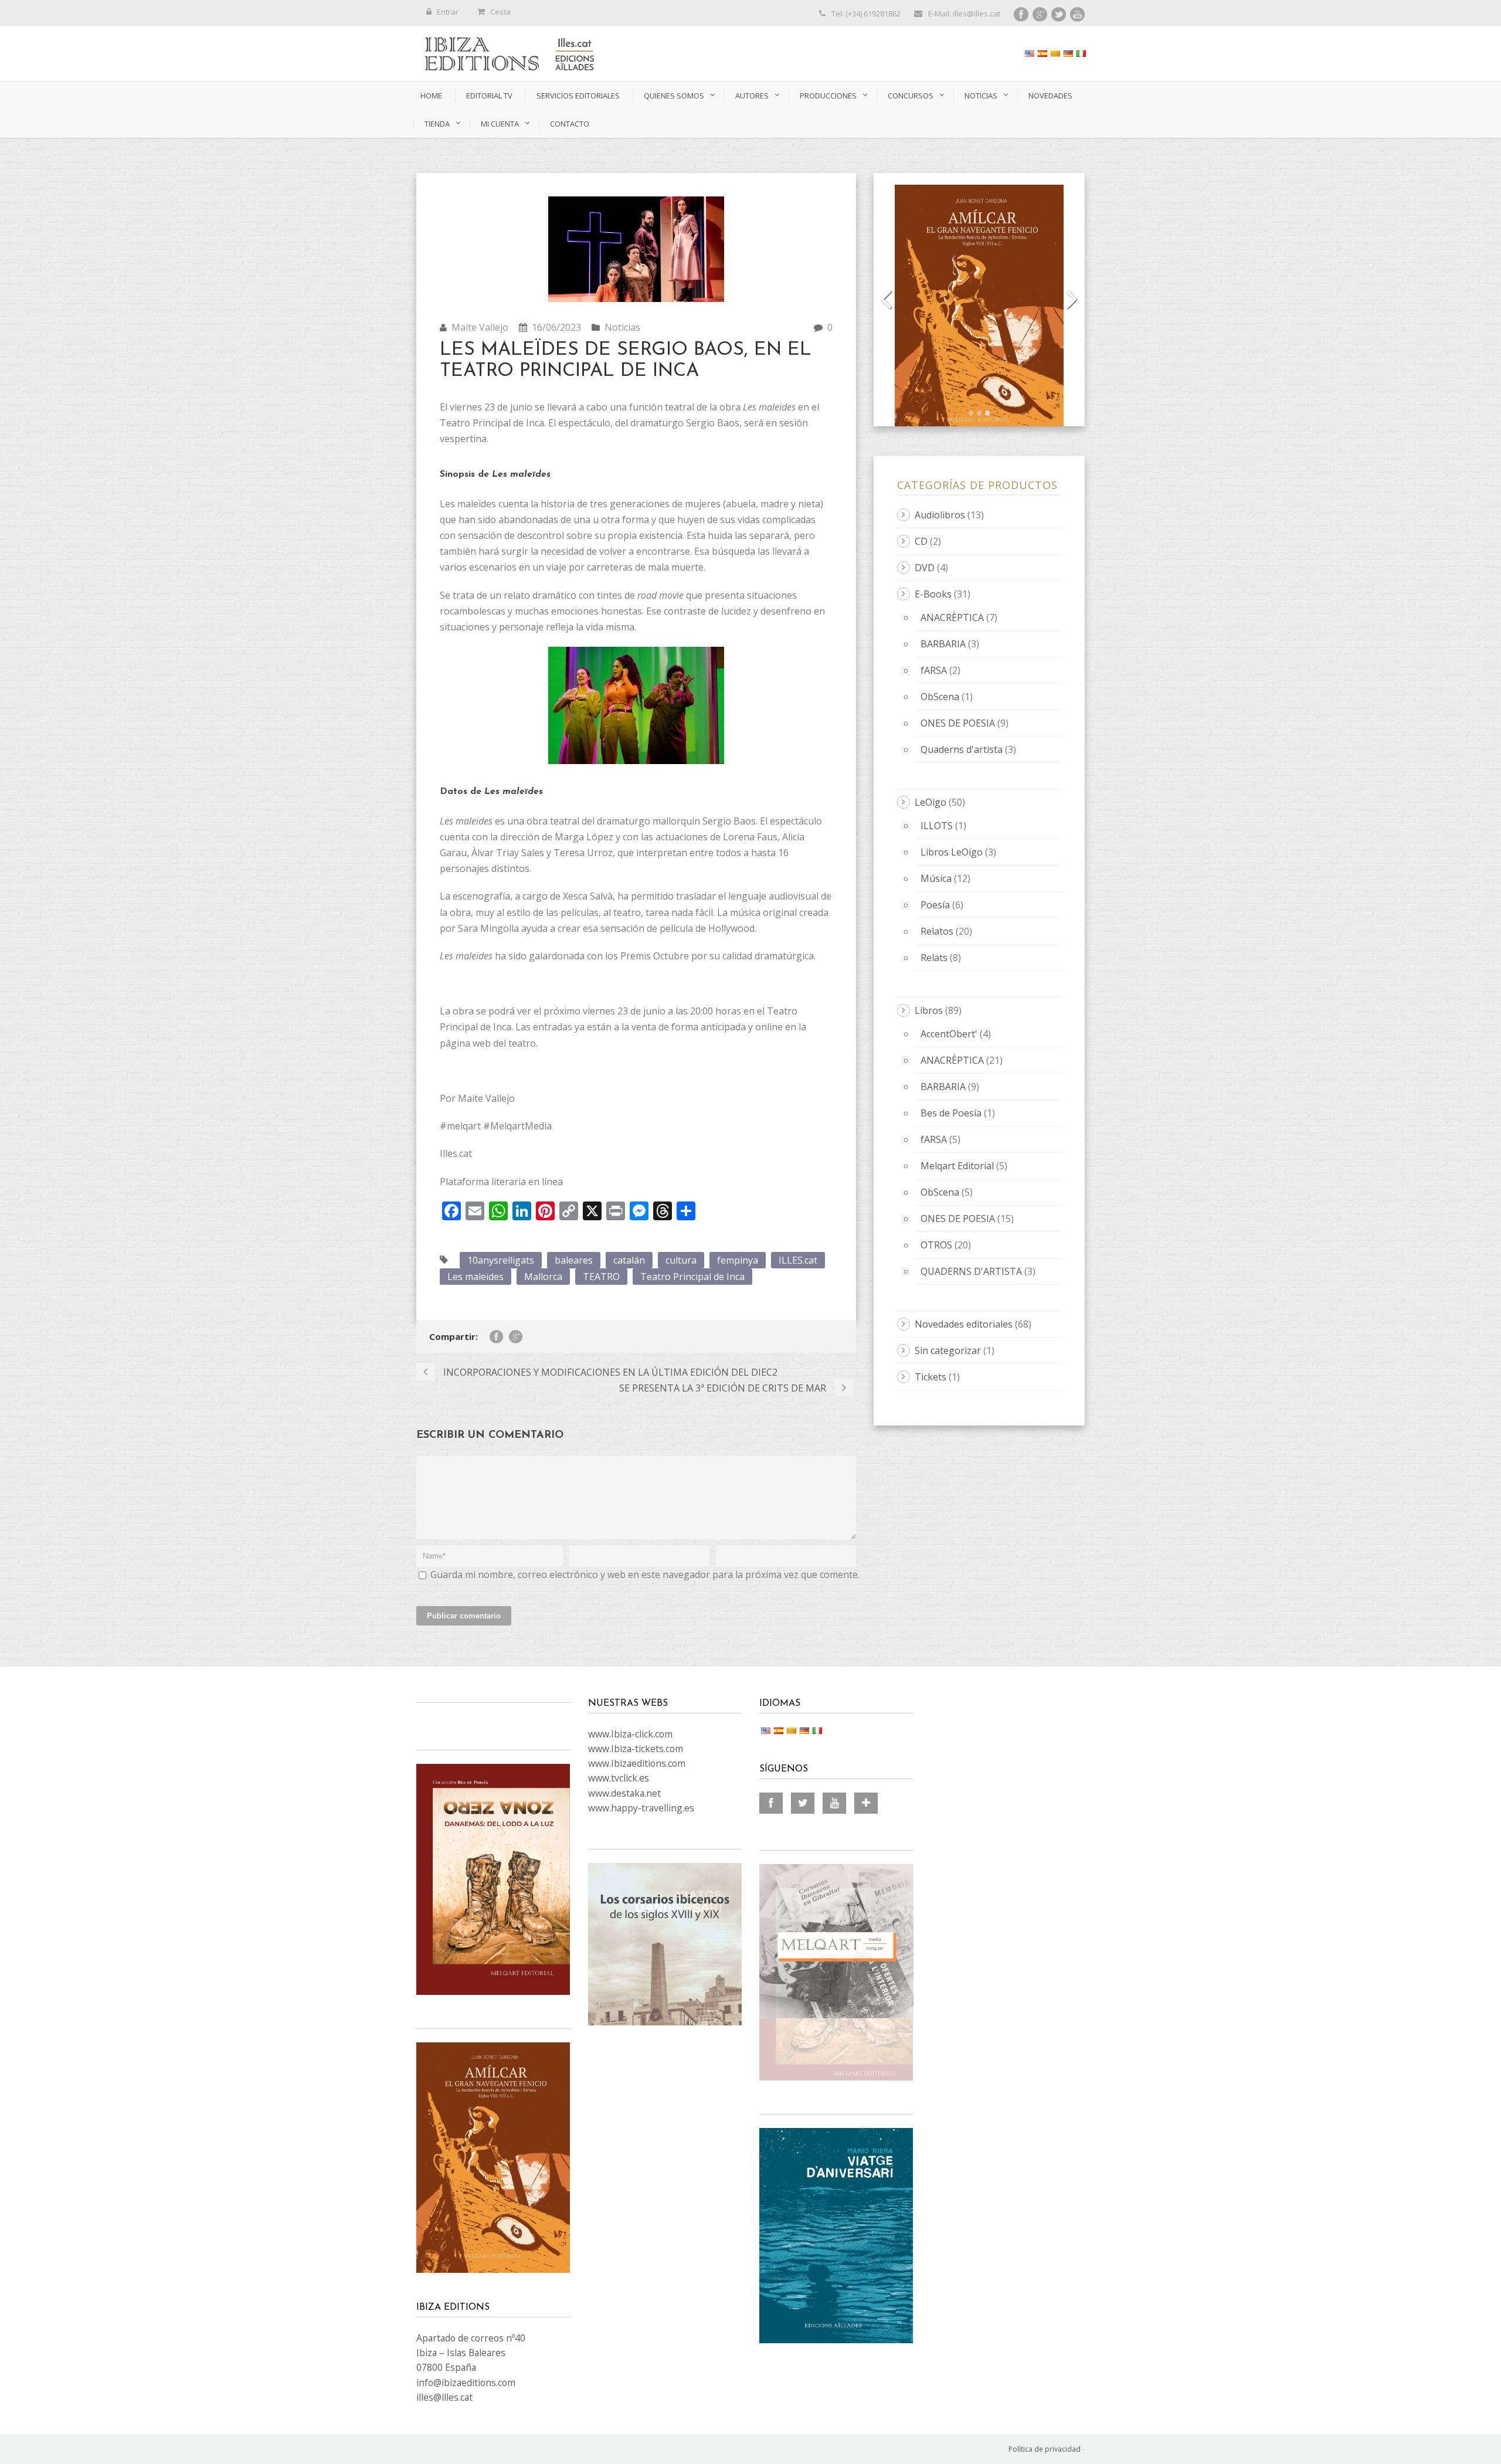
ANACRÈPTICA (952, 617)
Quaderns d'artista (962, 749)
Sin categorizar (948, 1350)
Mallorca (543, 1277)
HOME (431, 96)
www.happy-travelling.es (641, 1808)
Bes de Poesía (951, 1113)
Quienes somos (674, 96)
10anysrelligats (501, 1260)
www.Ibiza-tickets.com (636, 1749)
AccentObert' (949, 1034)
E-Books (933, 594)
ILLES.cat (798, 1260)
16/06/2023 (556, 327)
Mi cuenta (500, 124)
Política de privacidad (1045, 2449)
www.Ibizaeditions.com (637, 1763)
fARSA (934, 670)
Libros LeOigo (952, 852)
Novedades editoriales (964, 1324)
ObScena (940, 697)
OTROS (936, 1245)
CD (921, 541)
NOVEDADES (1050, 96)
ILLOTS (937, 826)
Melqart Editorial (957, 1166)
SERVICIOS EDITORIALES (578, 96)
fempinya (738, 1260)
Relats (934, 958)
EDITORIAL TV (489, 96)
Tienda (437, 124)
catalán (629, 1260)
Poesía (935, 905)
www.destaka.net (624, 1793)
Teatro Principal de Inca (692, 1277)
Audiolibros (940, 515)
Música (936, 878)
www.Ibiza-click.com (630, 1734)
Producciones (828, 96)
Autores (752, 96)
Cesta (500, 12)
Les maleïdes (476, 1277)
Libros (929, 1010)
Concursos (911, 96)
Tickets (931, 1377)
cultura (681, 1260)
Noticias (981, 96)
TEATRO (601, 1277)
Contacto (570, 124)
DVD (925, 568)
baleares (574, 1260)
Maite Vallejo (480, 327)
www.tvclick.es (619, 1778)
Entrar (448, 12)
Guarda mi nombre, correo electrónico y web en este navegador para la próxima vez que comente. (645, 1574)
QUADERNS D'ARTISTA (971, 1271)
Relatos (937, 931)
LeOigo (931, 802)
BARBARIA (943, 644)
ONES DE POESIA (958, 723)
